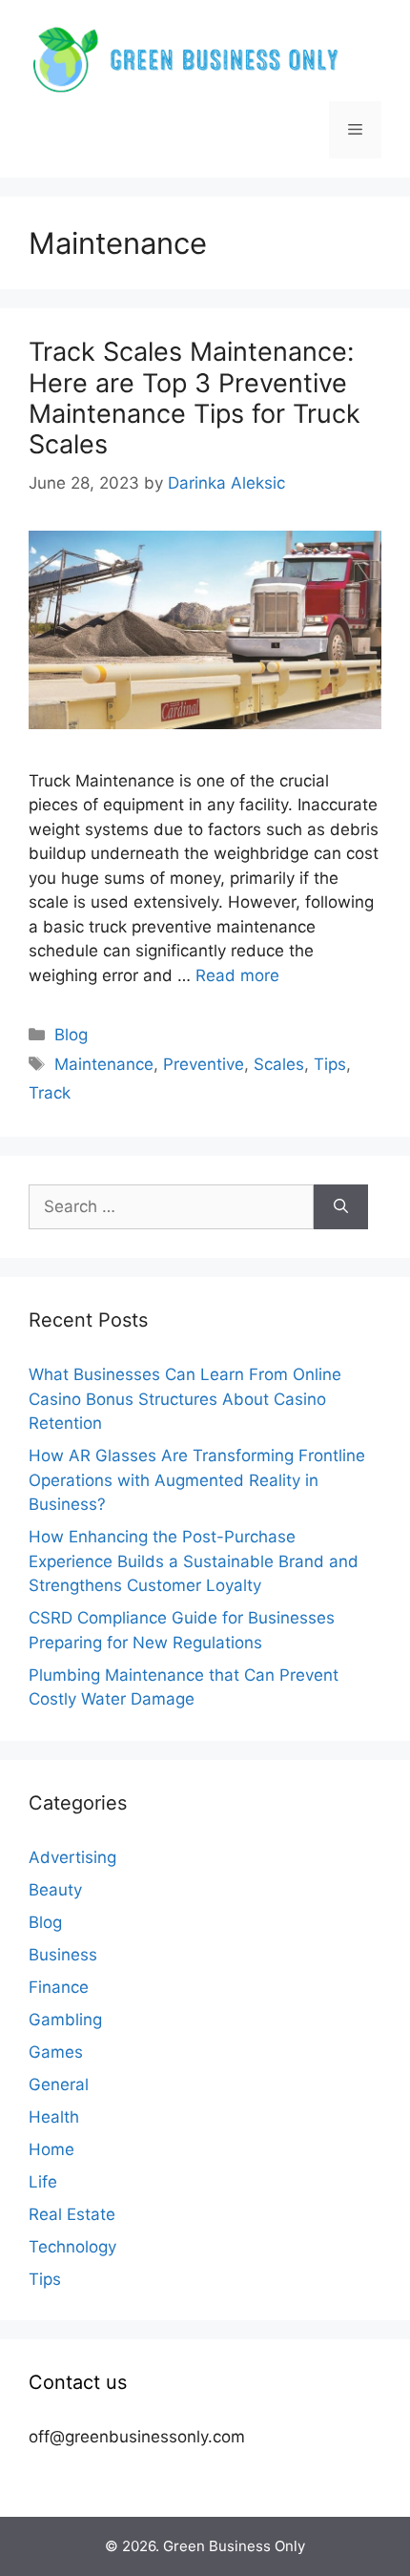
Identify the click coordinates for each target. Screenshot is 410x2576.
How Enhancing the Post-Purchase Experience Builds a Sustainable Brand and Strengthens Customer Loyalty (194, 1561)
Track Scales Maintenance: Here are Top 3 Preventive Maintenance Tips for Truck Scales (195, 398)
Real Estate (72, 2214)
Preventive (204, 1064)
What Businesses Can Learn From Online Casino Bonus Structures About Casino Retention (185, 1399)
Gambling (65, 2020)
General (59, 2084)
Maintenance (104, 1064)
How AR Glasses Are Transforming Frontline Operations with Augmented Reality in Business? (197, 1480)
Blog (71, 1035)
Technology (72, 2247)
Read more (237, 975)
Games (56, 2052)
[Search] (341, 1207)
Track (50, 1093)
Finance (59, 1987)
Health (54, 2117)
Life (43, 2182)
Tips (330, 1064)
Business (63, 1955)
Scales (279, 1064)
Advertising (72, 1857)
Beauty (55, 1890)
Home (51, 2149)
